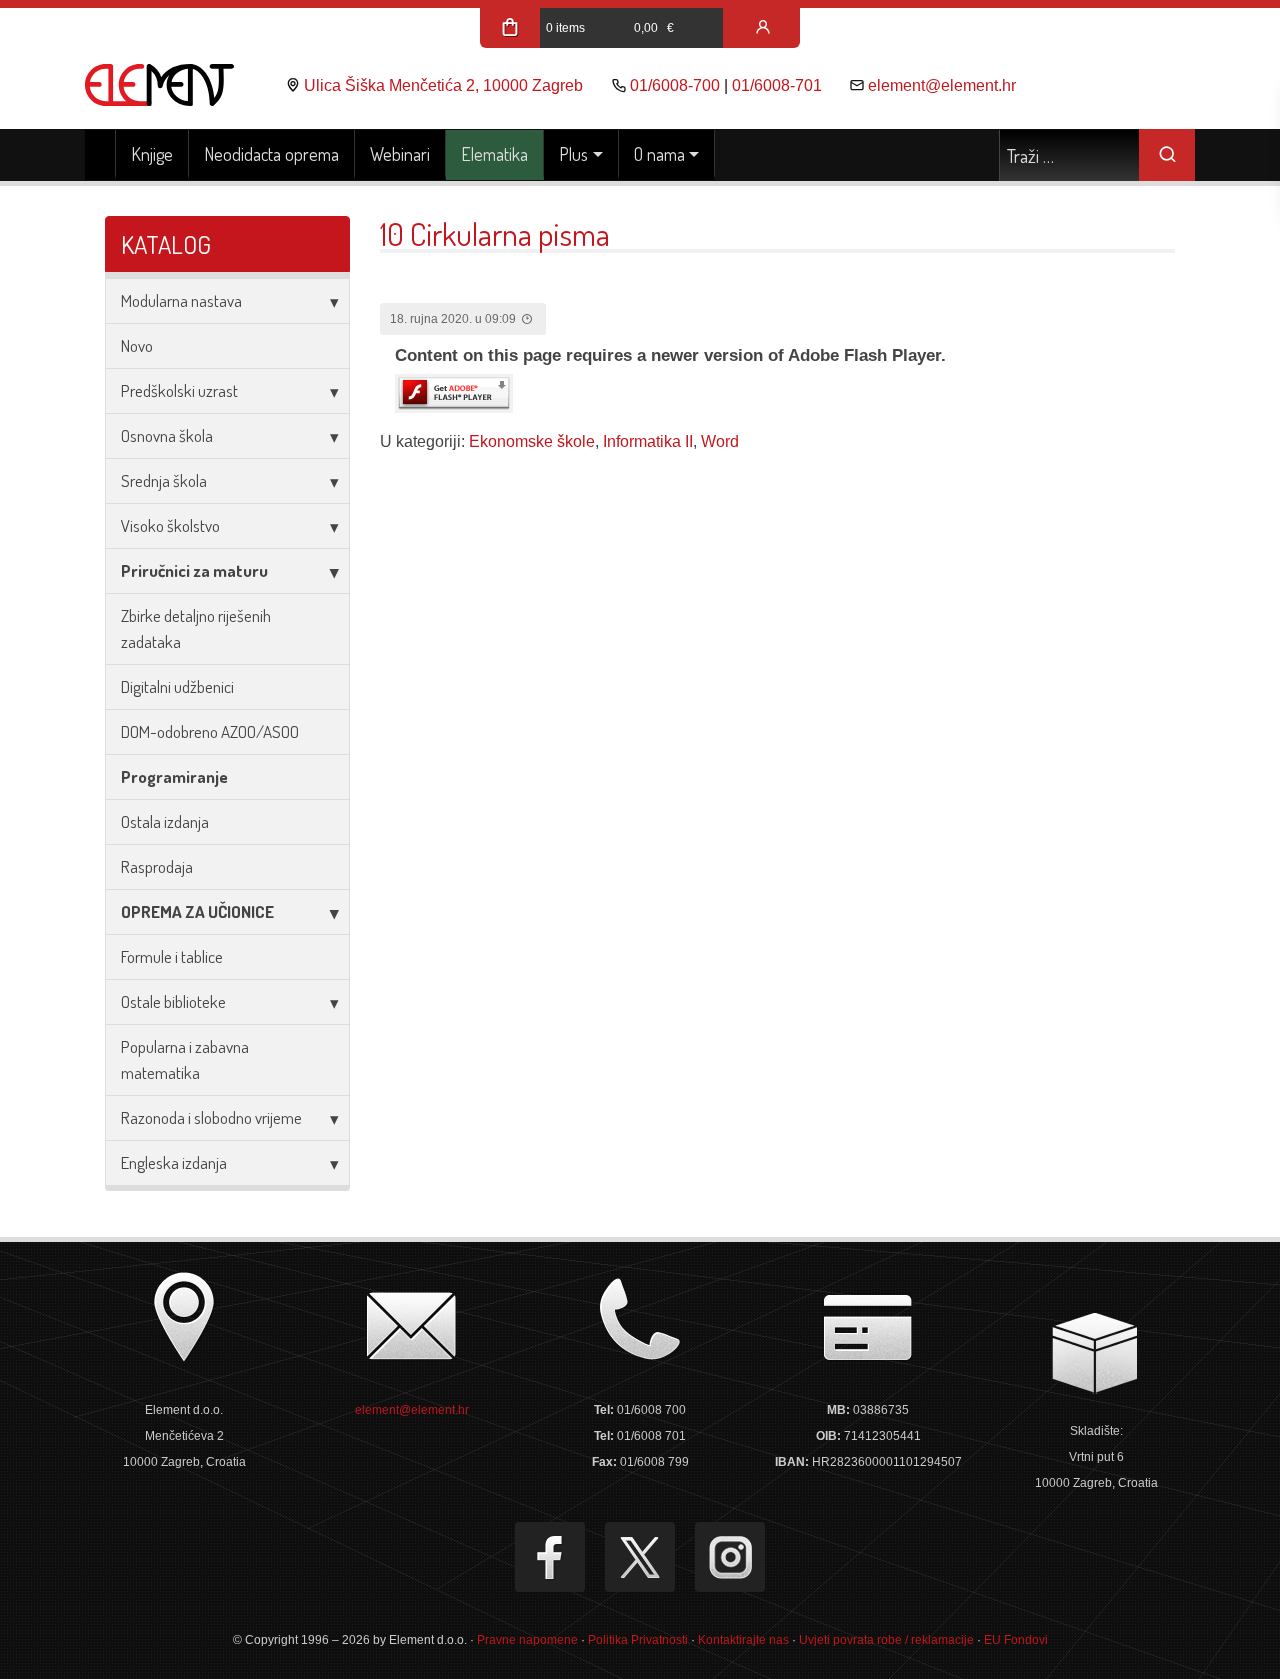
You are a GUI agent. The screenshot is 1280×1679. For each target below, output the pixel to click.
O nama (659, 154)
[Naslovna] (100, 155)
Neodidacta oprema (271, 154)
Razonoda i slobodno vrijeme (211, 1117)
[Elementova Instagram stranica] (730, 1557)
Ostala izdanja (165, 821)
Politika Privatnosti (638, 1640)
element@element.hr (942, 85)
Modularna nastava (181, 300)
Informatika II (648, 441)
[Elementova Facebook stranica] (550, 1557)
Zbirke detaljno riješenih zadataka (196, 628)
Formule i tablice (172, 956)
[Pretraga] (1167, 155)
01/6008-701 (777, 85)
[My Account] (763, 28)
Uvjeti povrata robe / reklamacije (886, 1640)
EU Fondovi (1016, 1640)
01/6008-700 (675, 85)
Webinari (400, 154)
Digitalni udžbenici (177, 686)
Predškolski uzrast (179, 390)
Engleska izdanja (174, 1162)
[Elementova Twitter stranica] (640, 1557)
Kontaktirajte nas (743, 1640)
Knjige (152, 154)
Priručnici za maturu (194, 570)
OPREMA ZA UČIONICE (197, 911)
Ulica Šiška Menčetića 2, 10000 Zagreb (443, 85)
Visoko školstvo (170, 525)
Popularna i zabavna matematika (185, 1059)
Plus (573, 154)
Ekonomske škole (532, 441)
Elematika (494, 154)
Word (720, 441)
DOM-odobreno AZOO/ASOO (210, 731)
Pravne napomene (527, 1640)
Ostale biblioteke (173, 1001)
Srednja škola (164, 480)
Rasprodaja (157, 866)
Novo (137, 345)
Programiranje (174, 776)
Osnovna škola (167, 435)
